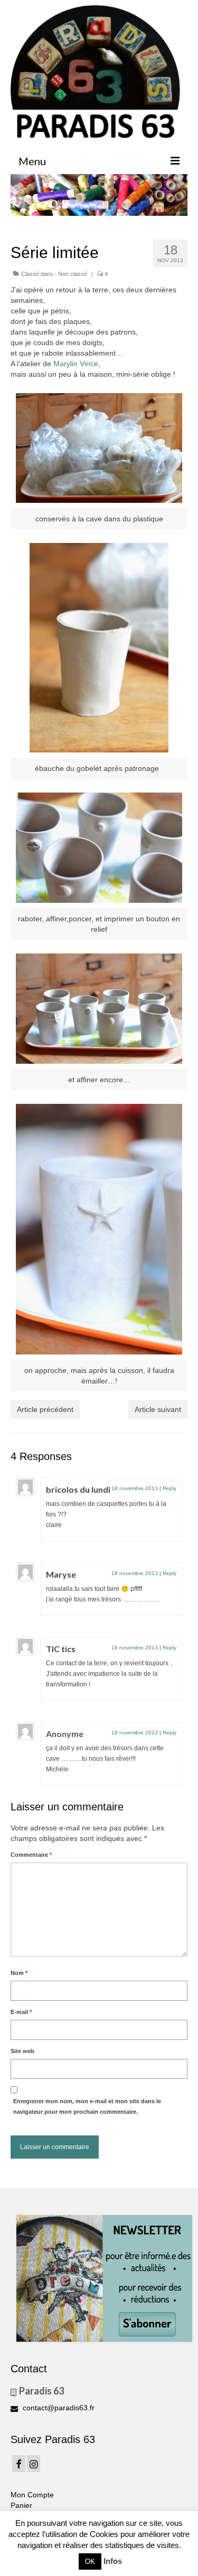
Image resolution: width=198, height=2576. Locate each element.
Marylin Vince (75, 364)
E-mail (21, 2012)
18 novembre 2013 (135, 1488)
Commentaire (31, 1855)
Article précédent (45, 1409)
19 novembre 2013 (135, 1648)
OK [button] (90, 2561)
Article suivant (158, 1409)
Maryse (61, 1574)
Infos (113, 2561)
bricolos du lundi (78, 1489)
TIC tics (61, 1649)
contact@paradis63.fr (58, 2408)
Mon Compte (32, 2495)
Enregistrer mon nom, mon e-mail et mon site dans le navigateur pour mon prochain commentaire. (87, 2106)
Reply (169, 1488)
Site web (22, 2051)
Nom (19, 1973)
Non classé (73, 274)
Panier (21, 2505)
